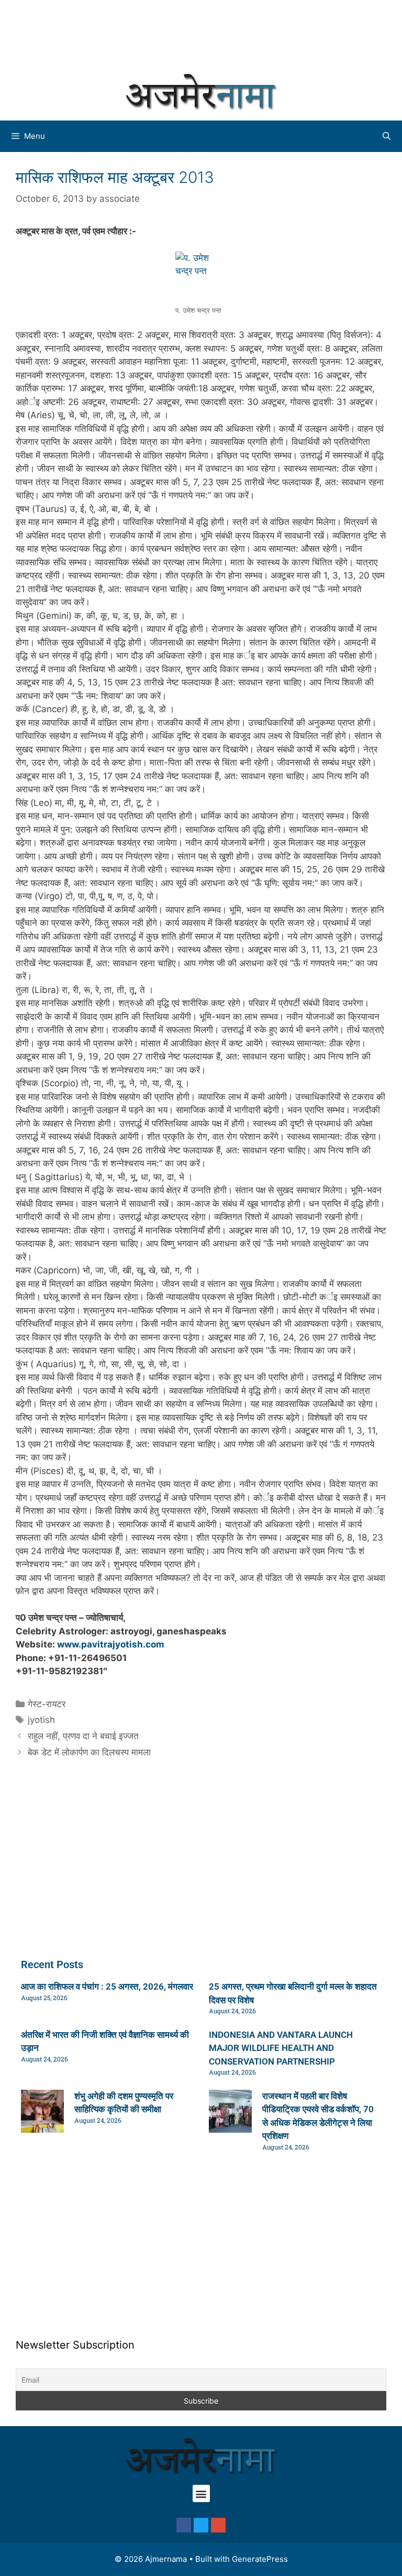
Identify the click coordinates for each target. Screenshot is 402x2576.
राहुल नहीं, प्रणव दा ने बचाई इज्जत (83, 1736)
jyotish (41, 1720)
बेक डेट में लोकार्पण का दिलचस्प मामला (89, 1752)
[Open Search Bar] (387, 136)
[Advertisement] (201, 34)
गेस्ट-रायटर (47, 1704)
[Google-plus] (218, 2525)
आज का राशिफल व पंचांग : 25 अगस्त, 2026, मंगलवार (107, 1986)
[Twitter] (201, 2525)
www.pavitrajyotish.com (111, 1644)
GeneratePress (260, 2559)
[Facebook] (184, 2525)
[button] (201, 2493)
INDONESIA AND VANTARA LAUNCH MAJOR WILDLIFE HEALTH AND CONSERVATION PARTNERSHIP (281, 2048)
